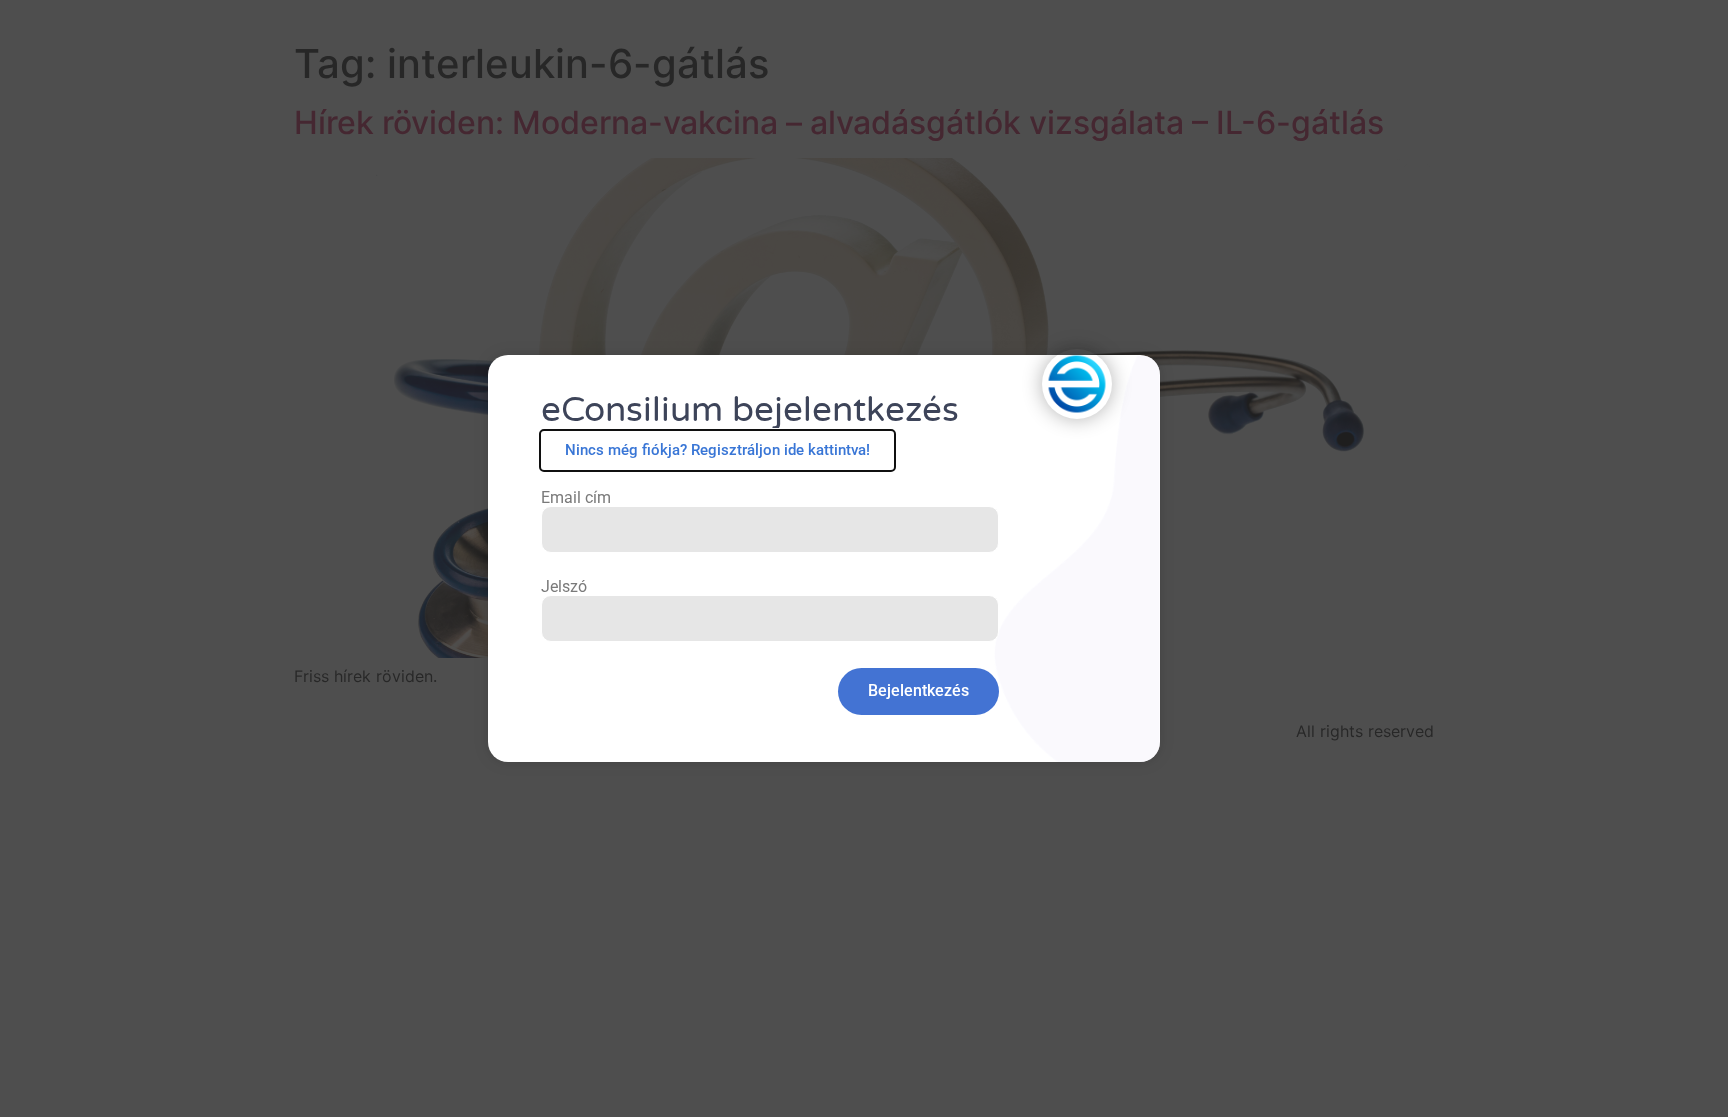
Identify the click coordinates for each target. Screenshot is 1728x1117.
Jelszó (564, 587)
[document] (864, 558)
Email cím (576, 498)
